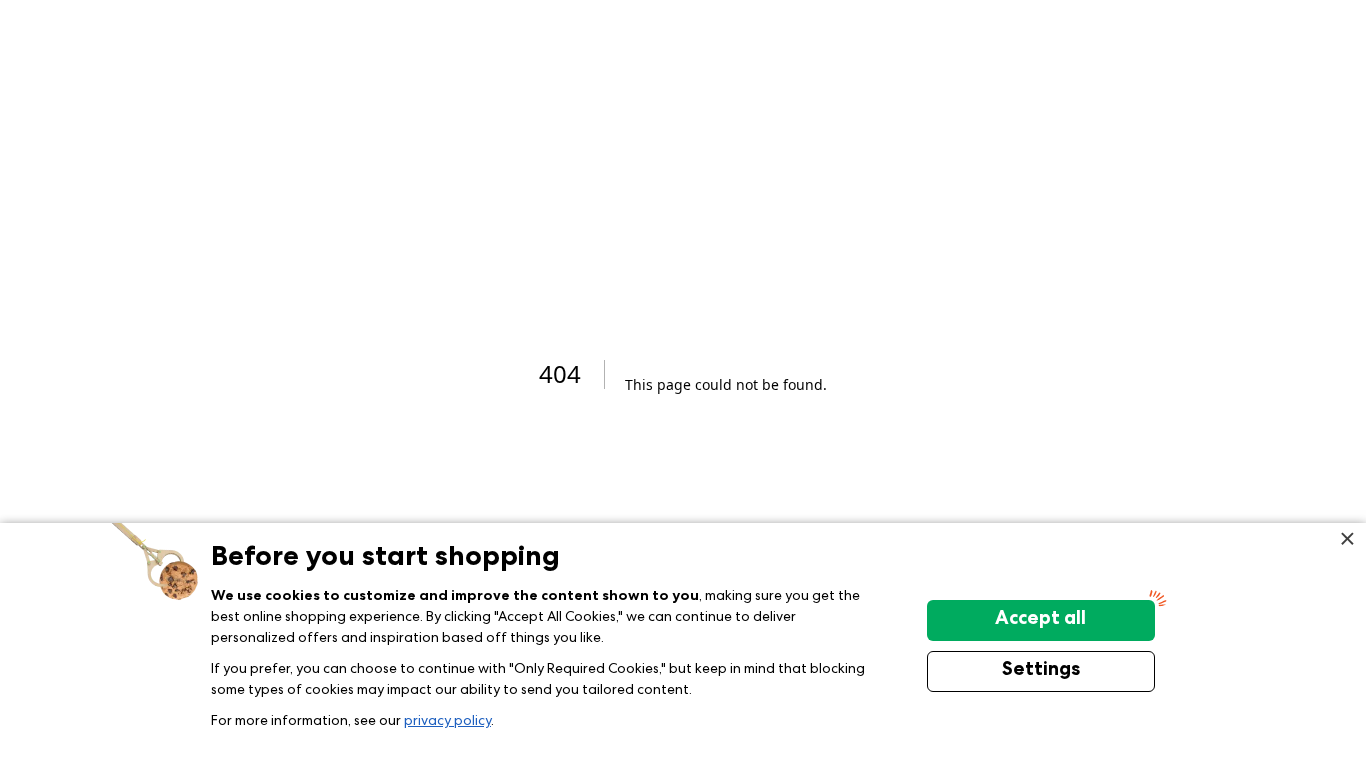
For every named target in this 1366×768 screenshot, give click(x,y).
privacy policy (447, 722)
